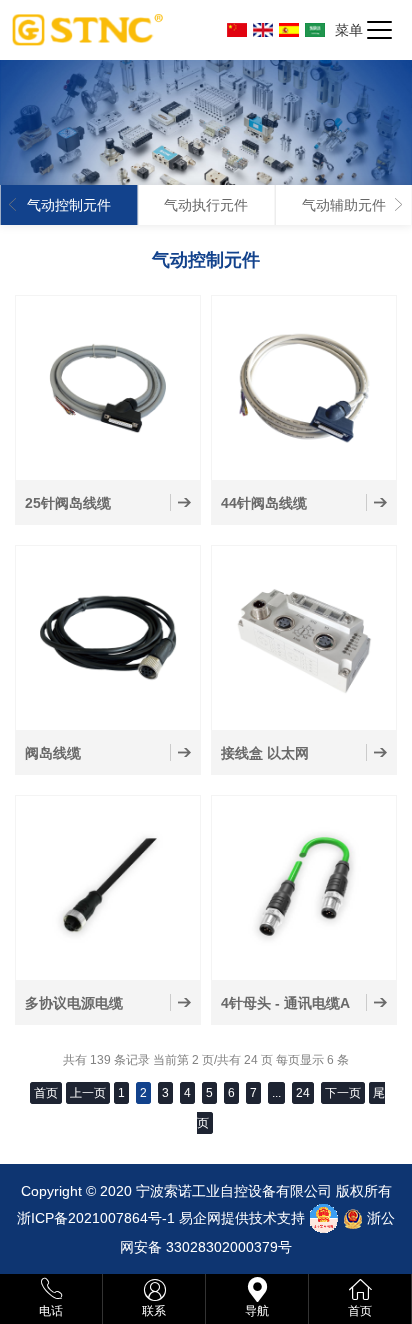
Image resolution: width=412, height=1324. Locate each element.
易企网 (200, 1218)
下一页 (343, 1093)
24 (303, 1093)
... (276, 1093)
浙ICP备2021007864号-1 (96, 1218)
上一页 (88, 1093)
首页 (46, 1093)
